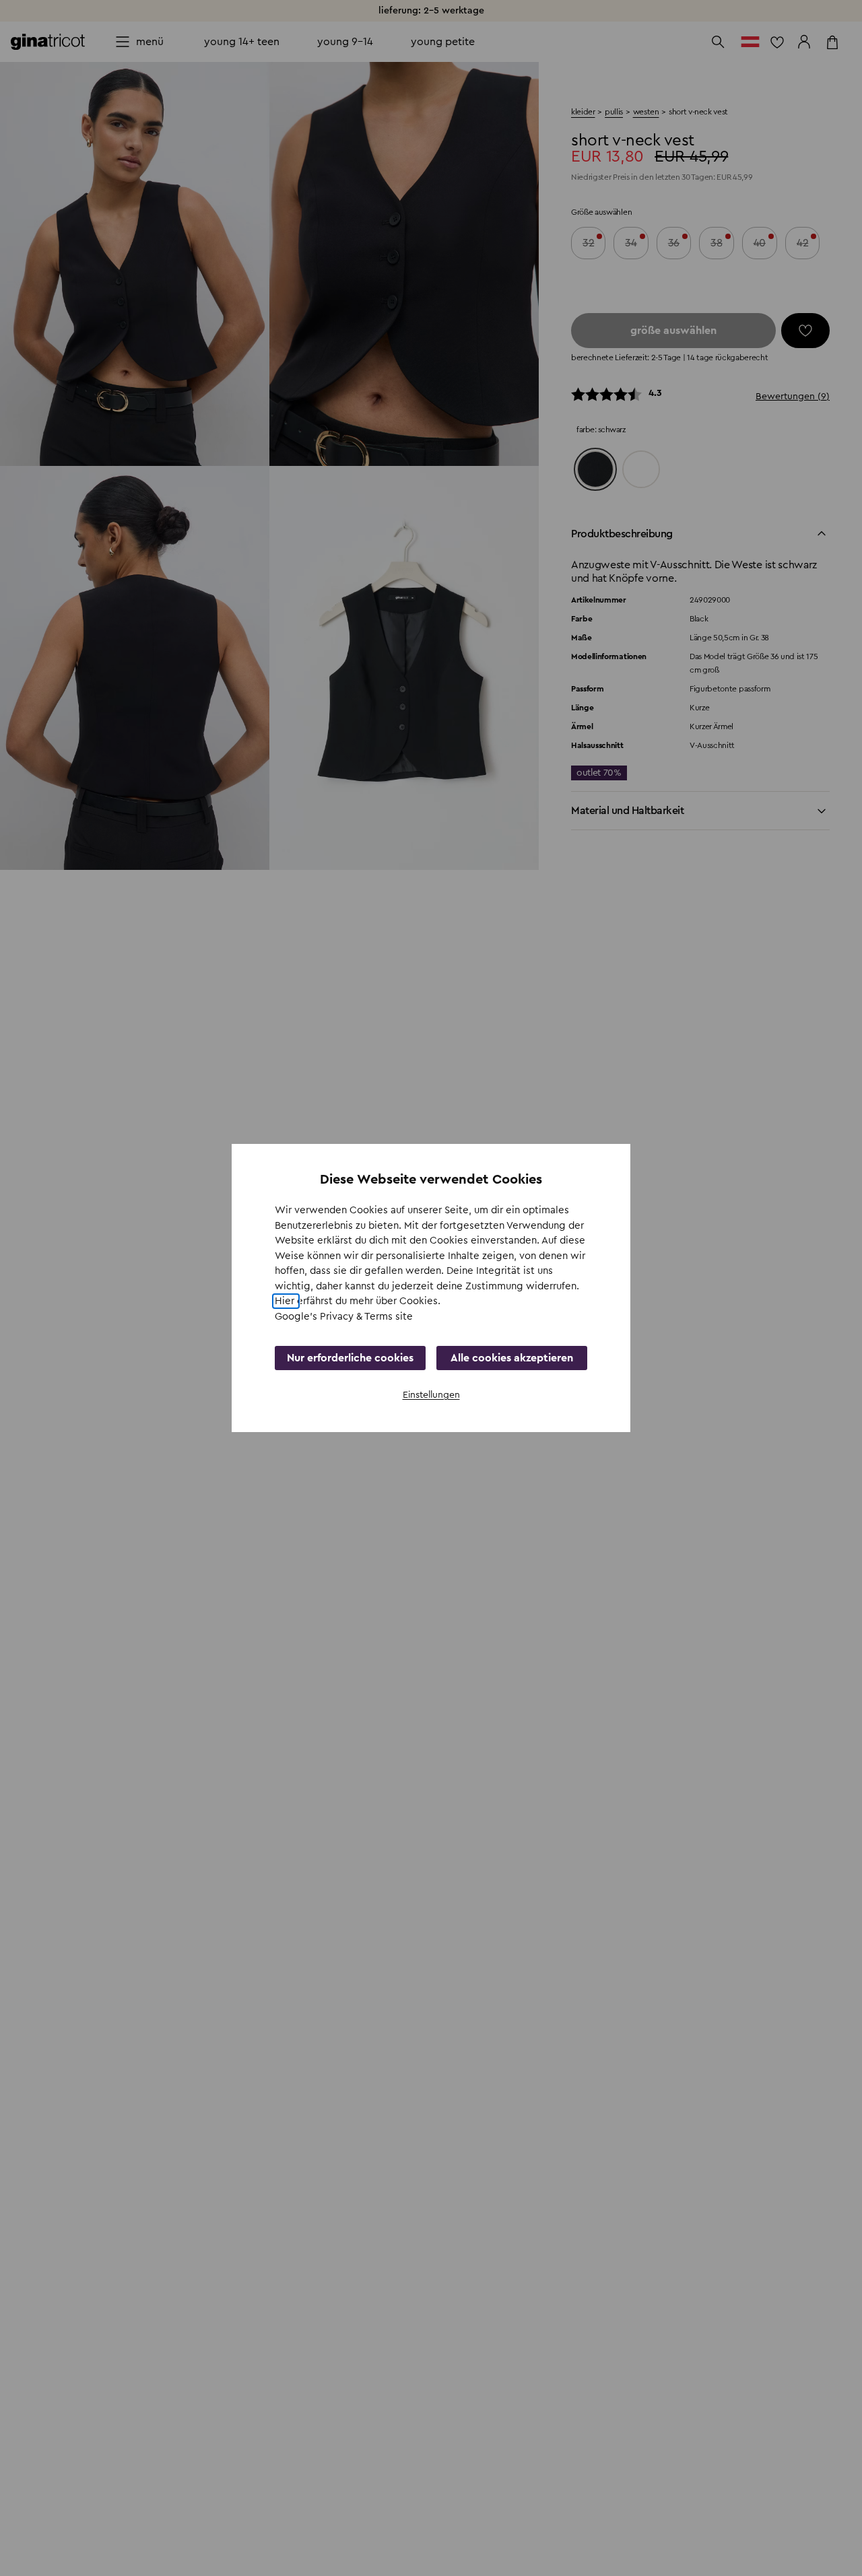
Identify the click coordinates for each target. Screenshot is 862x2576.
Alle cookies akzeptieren (512, 1358)
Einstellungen (431, 1395)
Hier (286, 1301)
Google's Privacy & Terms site (344, 1317)
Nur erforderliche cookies (350, 1358)
